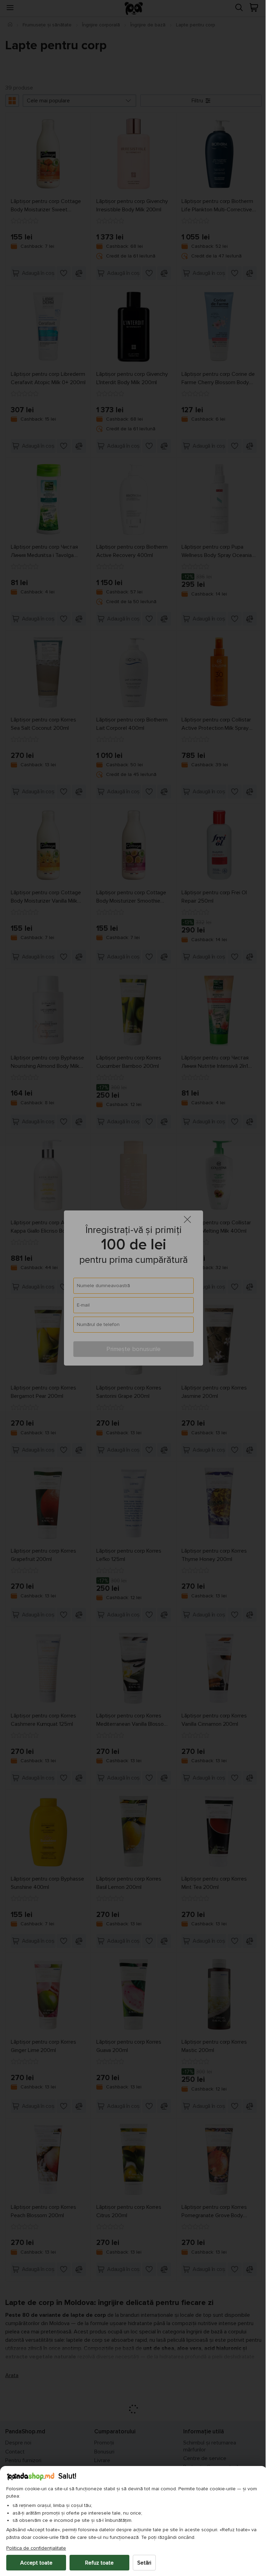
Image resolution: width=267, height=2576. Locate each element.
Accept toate (36, 2563)
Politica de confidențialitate (36, 2548)
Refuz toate (99, 2563)
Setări (144, 2563)
